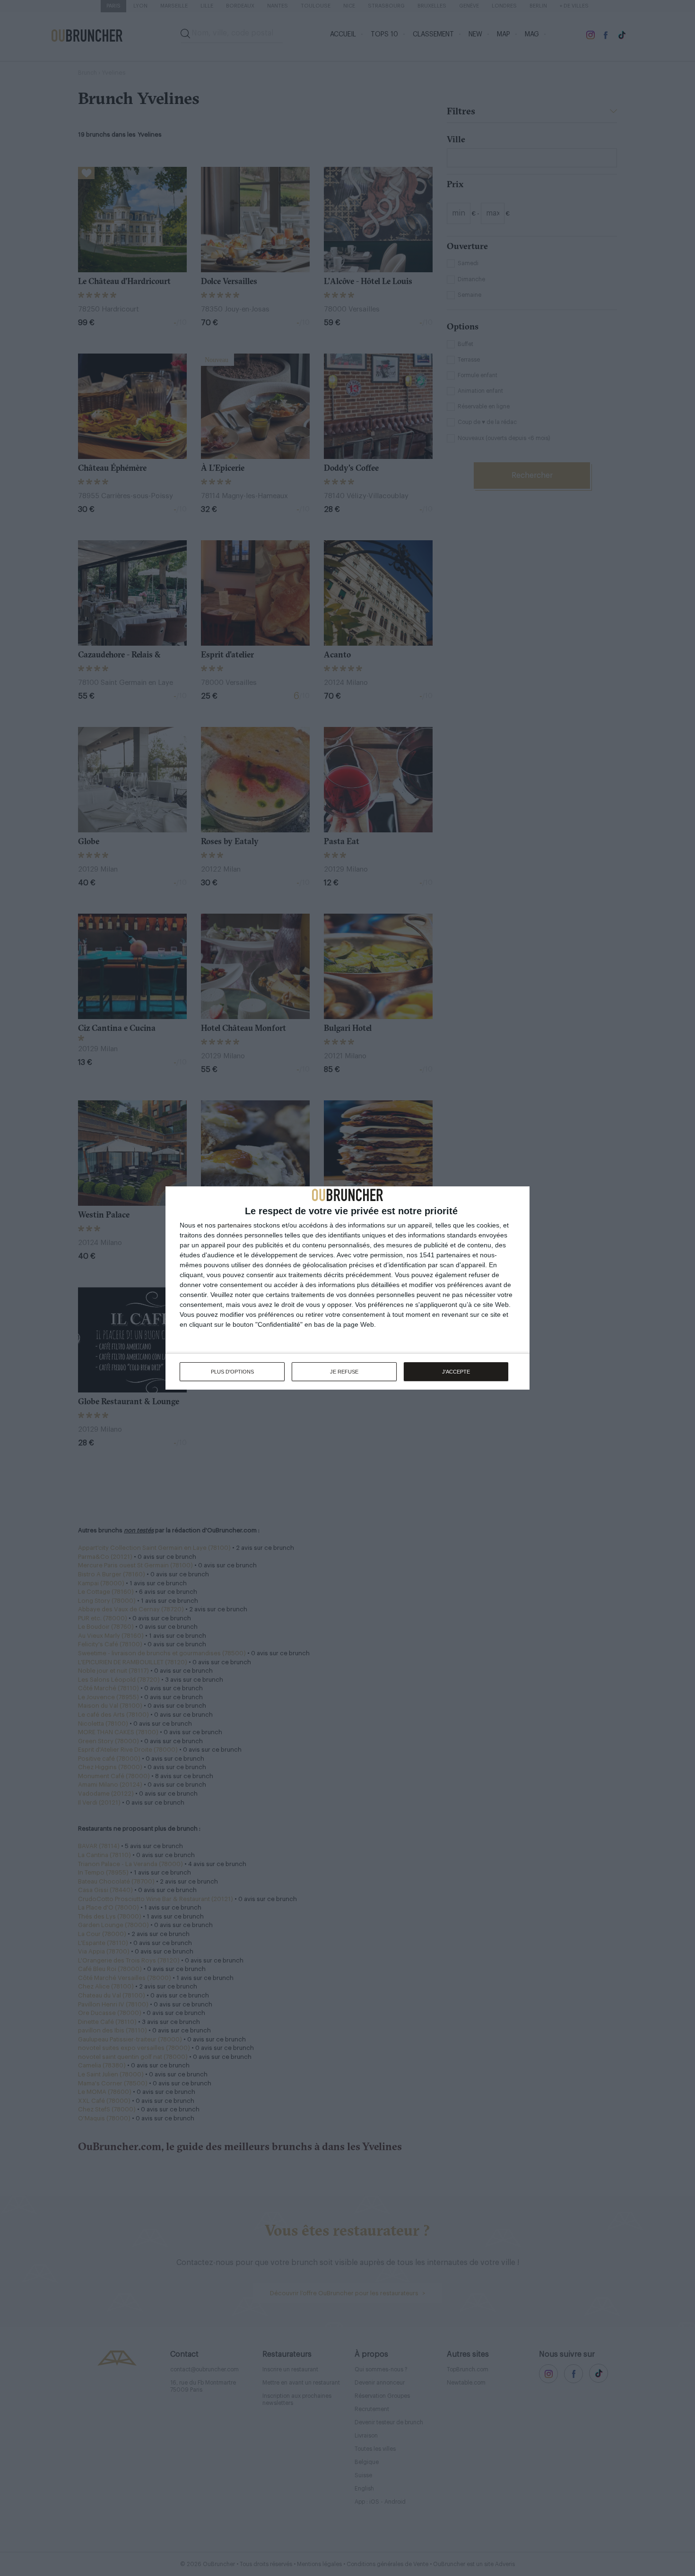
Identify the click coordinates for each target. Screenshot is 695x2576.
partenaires (235, 1225)
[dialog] (347, 1288)
